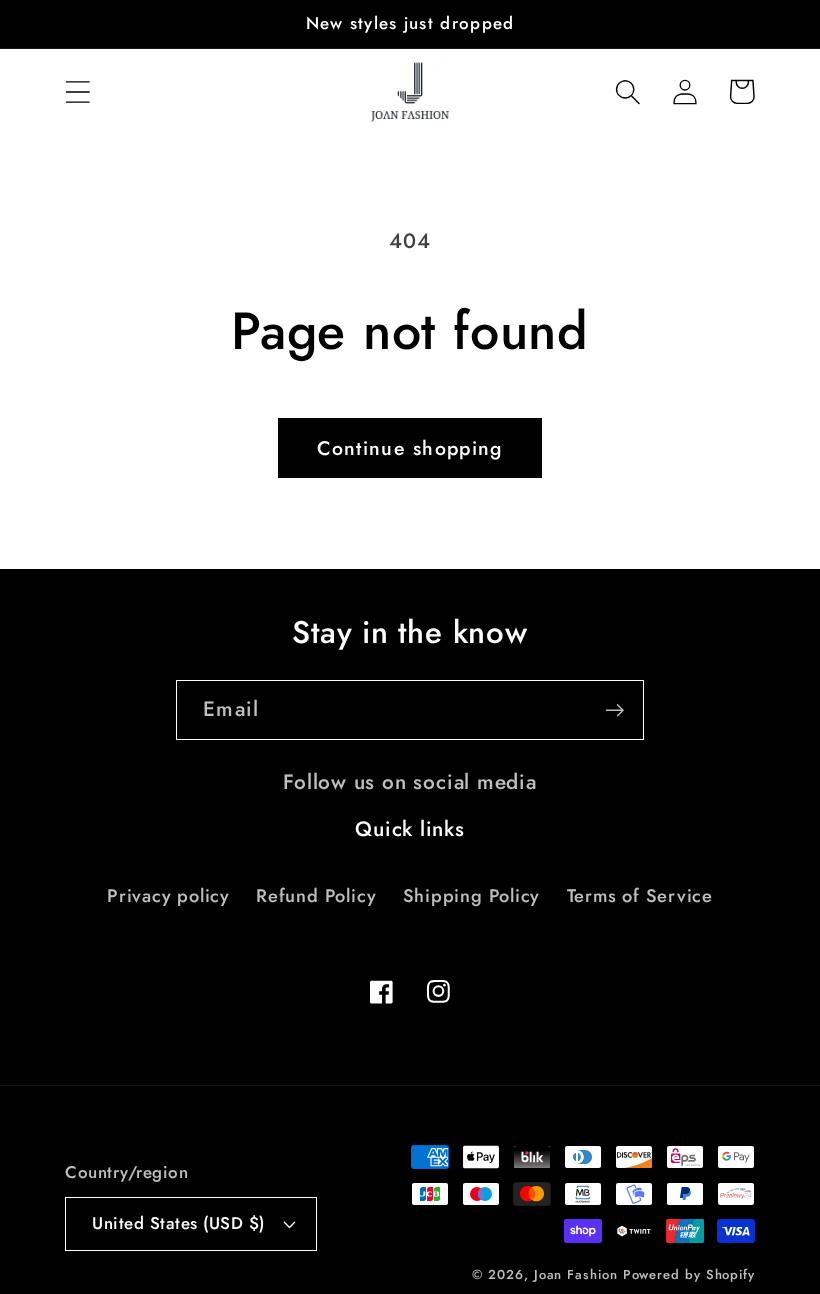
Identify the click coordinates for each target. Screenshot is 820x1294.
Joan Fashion (578, 1274)
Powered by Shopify (689, 1274)
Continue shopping (409, 448)
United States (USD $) (178, 1223)
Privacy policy (168, 896)
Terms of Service (640, 896)
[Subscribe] (614, 710)
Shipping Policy (472, 896)
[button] (77, 91)
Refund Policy (316, 896)
